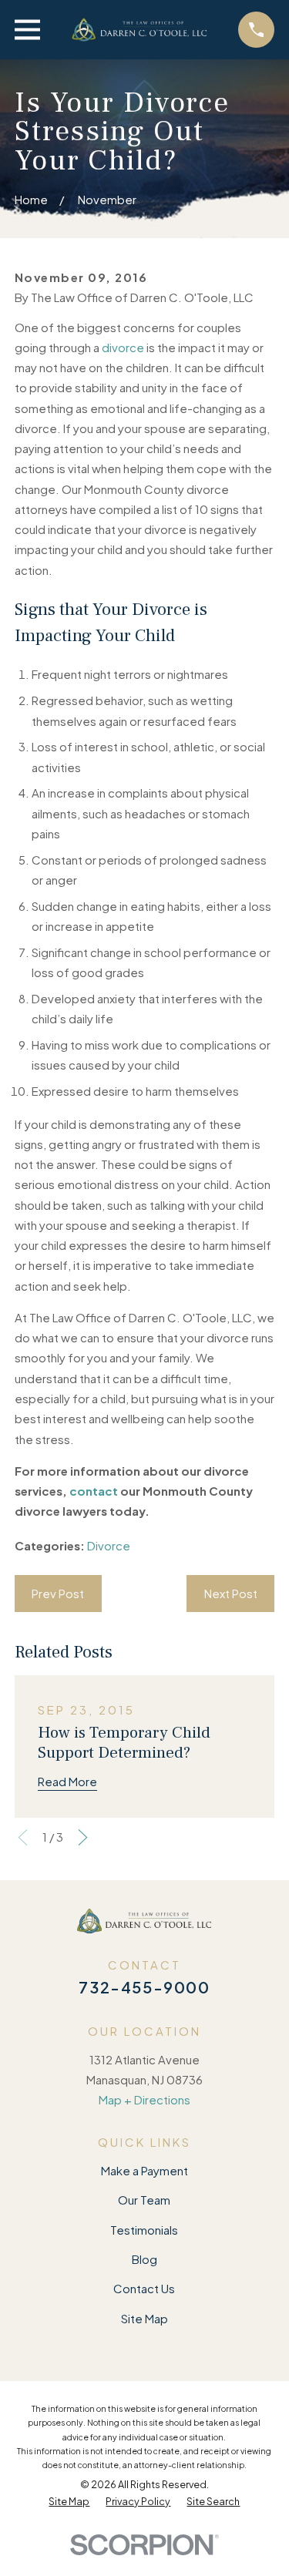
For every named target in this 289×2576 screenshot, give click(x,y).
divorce (123, 347)
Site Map (144, 2318)
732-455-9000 (144, 1987)
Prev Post (58, 1593)
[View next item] (83, 1837)
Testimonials (144, 2230)
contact (94, 1491)
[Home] (139, 30)
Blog (144, 2259)
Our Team (144, 2200)
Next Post (231, 1593)
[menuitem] (69, 2502)
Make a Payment (144, 2170)
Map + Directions (144, 2099)
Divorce (109, 1545)
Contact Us (144, 2288)
